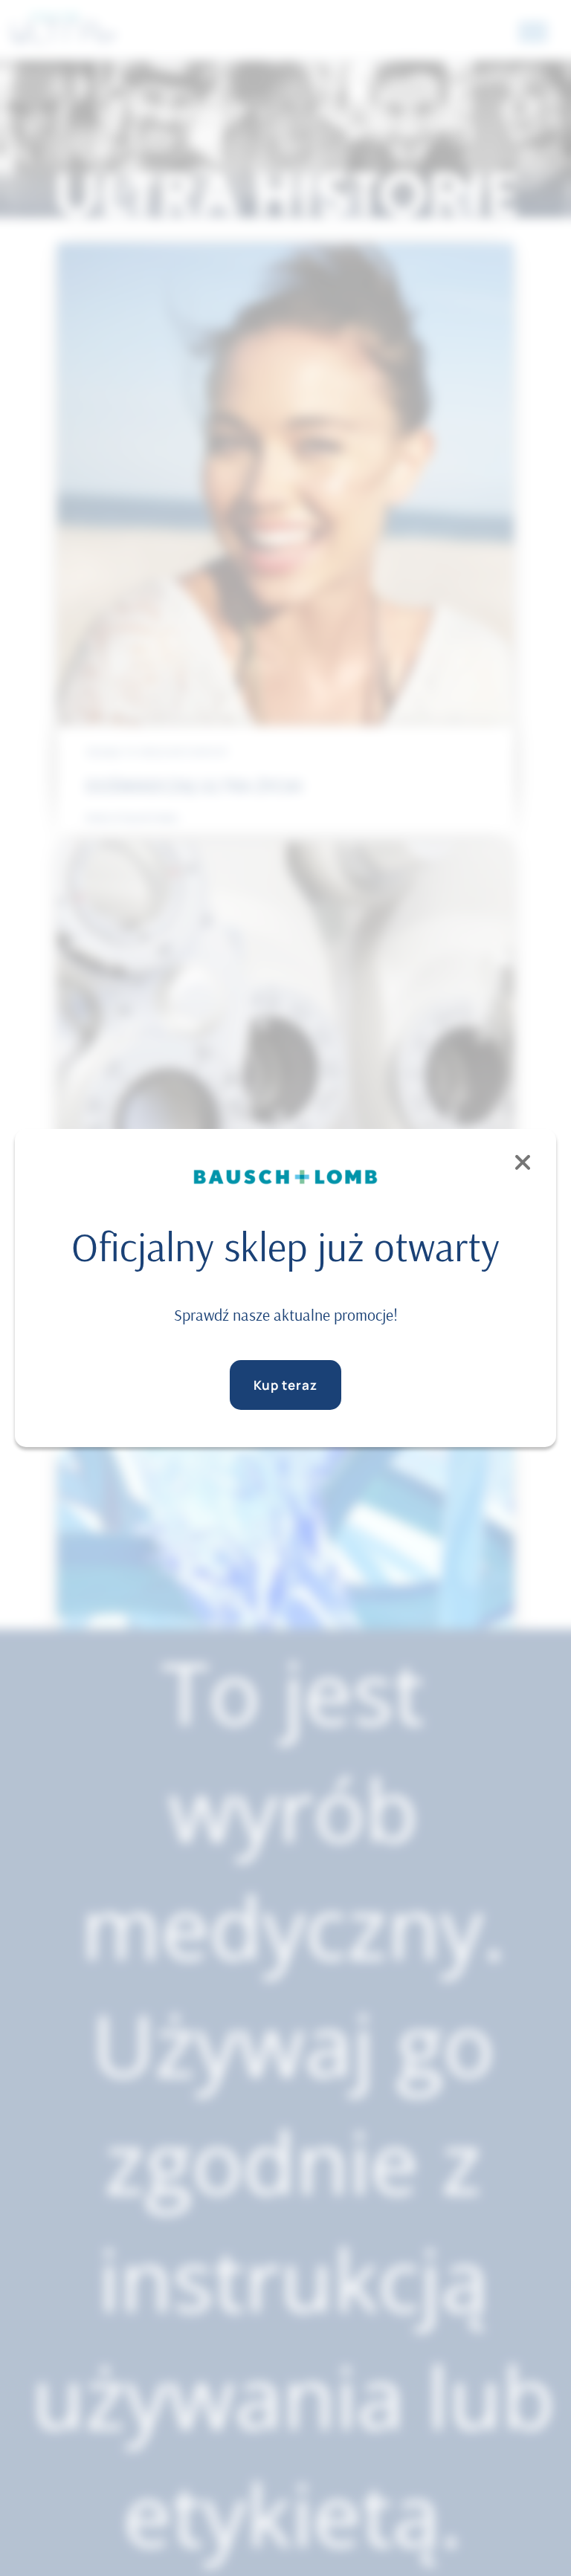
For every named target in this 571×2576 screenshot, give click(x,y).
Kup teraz (285, 1385)
